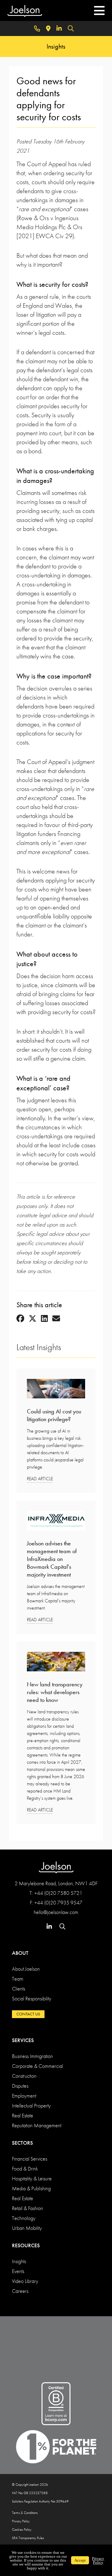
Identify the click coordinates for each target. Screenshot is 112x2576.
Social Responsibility (32, 1998)
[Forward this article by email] (56, 1319)
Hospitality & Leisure (32, 2178)
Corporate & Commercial (37, 2066)
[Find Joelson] (48, 28)
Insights (19, 2261)
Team (18, 1979)
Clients (19, 1989)
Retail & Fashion (27, 2208)
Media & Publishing (31, 2188)
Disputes (20, 2086)
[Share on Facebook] (20, 1319)
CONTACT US (28, 2014)
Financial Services (30, 2159)
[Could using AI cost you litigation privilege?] (56, 1390)
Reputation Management (37, 2125)
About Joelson (26, 1969)
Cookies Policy (22, 2530)
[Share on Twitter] (33, 1319)
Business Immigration (32, 2056)
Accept (80, 2560)
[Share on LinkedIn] (44, 1319)
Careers (20, 2291)
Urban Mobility (27, 2228)
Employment (24, 2096)
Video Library (25, 2281)
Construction (24, 2076)
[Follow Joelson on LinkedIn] (59, 28)
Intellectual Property (31, 2106)
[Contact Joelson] (37, 28)
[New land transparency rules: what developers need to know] (56, 1663)
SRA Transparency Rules (28, 2538)
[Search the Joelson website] (71, 28)
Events (18, 2271)
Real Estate (23, 2115)
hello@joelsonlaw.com (56, 1912)
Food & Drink (25, 2169)
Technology (24, 2218)
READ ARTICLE (40, 1479)
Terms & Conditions (25, 2513)
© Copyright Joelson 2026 (30, 2485)
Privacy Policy (21, 2521)
